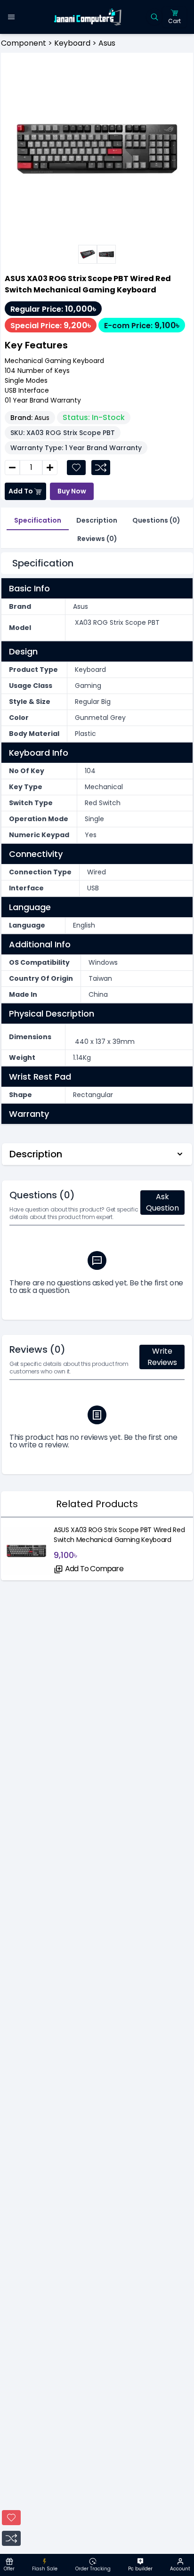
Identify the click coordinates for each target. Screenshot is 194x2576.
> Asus (103, 43)
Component (24, 43)
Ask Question (162, 1202)
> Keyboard (68, 43)
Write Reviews (162, 1357)
